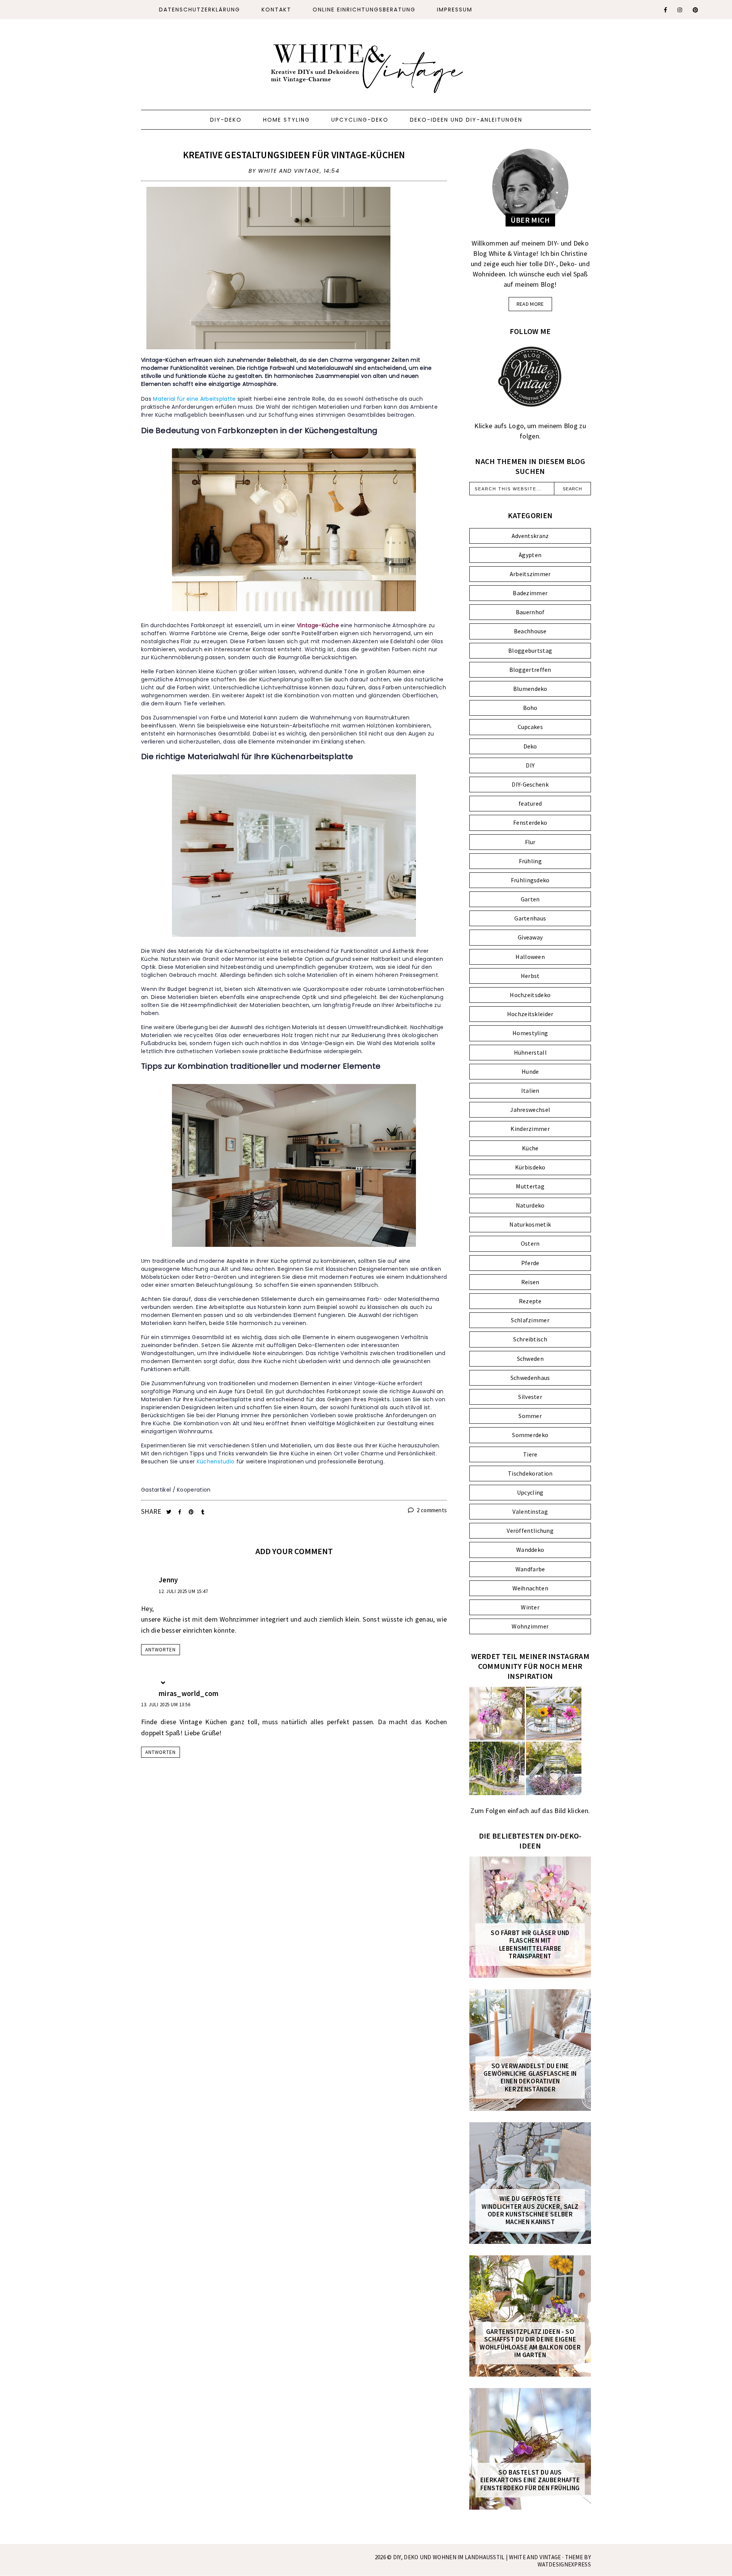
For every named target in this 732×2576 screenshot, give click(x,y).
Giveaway (530, 937)
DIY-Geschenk (530, 784)
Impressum (455, 10)
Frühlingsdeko (530, 880)
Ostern (530, 1243)
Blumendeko (530, 689)
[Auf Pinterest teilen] (192, 1512)
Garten (530, 899)
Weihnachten (530, 1588)
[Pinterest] (696, 10)
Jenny (168, 1580)
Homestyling (530, 1033)
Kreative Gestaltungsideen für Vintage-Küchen (294, 155)
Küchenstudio (216, 1461)
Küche (530, 1148)
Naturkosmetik (530, 1224)
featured (530, 803)
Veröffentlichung (530, 1531)
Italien (530, 1090)
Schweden (530, 1359)
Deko (530, 746)
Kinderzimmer (530, 1129)
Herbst (530, 976)
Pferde (530, 1263)
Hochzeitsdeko (530, 995)
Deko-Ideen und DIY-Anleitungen (466, 120)
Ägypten (530, 555)
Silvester (530, 1397)
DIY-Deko (226, 120)
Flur (530, 842)
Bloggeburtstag (530, 650)
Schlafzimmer (530, 1320)
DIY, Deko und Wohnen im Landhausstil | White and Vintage (478, 2557)
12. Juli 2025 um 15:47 (183, 1591)
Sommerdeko (530, 1435)
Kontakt (276, 10)
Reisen (530, 1282)
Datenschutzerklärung (200, 10)
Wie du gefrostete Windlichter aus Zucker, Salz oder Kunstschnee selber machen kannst (530, 2210)
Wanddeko (530, 1550)
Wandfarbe (530, 1569)
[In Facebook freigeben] (181, 1512)
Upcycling (530, 1492)
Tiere (530, 1454)
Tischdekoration (530, 1473)
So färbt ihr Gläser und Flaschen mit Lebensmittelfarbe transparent (530, 1945)
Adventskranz (530, 536)
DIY (530, 765)
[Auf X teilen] (169, 1512)
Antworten (161, 1650)
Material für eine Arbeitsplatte (194, 399)
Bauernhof (530, 612)
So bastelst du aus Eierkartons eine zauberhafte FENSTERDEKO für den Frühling (530, 2480)
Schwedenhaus (530, 1378)
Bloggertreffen (530, 670)
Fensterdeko (530, 822)
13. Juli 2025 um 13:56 (166, 1705)
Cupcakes (530, 727)
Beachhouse (530, 631)
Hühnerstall (530, 1052)
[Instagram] (680, 10)
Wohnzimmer (530, 1626)
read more (530, 304)
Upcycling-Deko (360, 120)
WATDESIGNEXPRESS (564, 2564)
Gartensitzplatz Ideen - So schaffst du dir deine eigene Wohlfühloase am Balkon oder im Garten (530, 2343)
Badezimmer (530, 593)
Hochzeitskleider (530, 1014)
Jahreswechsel (530, 1110)
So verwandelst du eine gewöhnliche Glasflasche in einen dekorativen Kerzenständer (530, 2078)
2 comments (431, 1510)
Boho (530, 708)
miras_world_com (189, 1693)
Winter (530, 1607)
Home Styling (287, 120)
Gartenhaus (530, 918)
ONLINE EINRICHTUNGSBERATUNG (364, 10)
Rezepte (530, 1301)
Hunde (530, 1071)
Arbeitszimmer (530, 574)
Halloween (530, 957)
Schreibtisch (530, 1339)
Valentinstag (530, 1511)
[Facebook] (666, 10)
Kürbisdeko (530, 1167)
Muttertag (530, 1186)
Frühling (530, 861)
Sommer (530, 1416)
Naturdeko (530, 1205)
